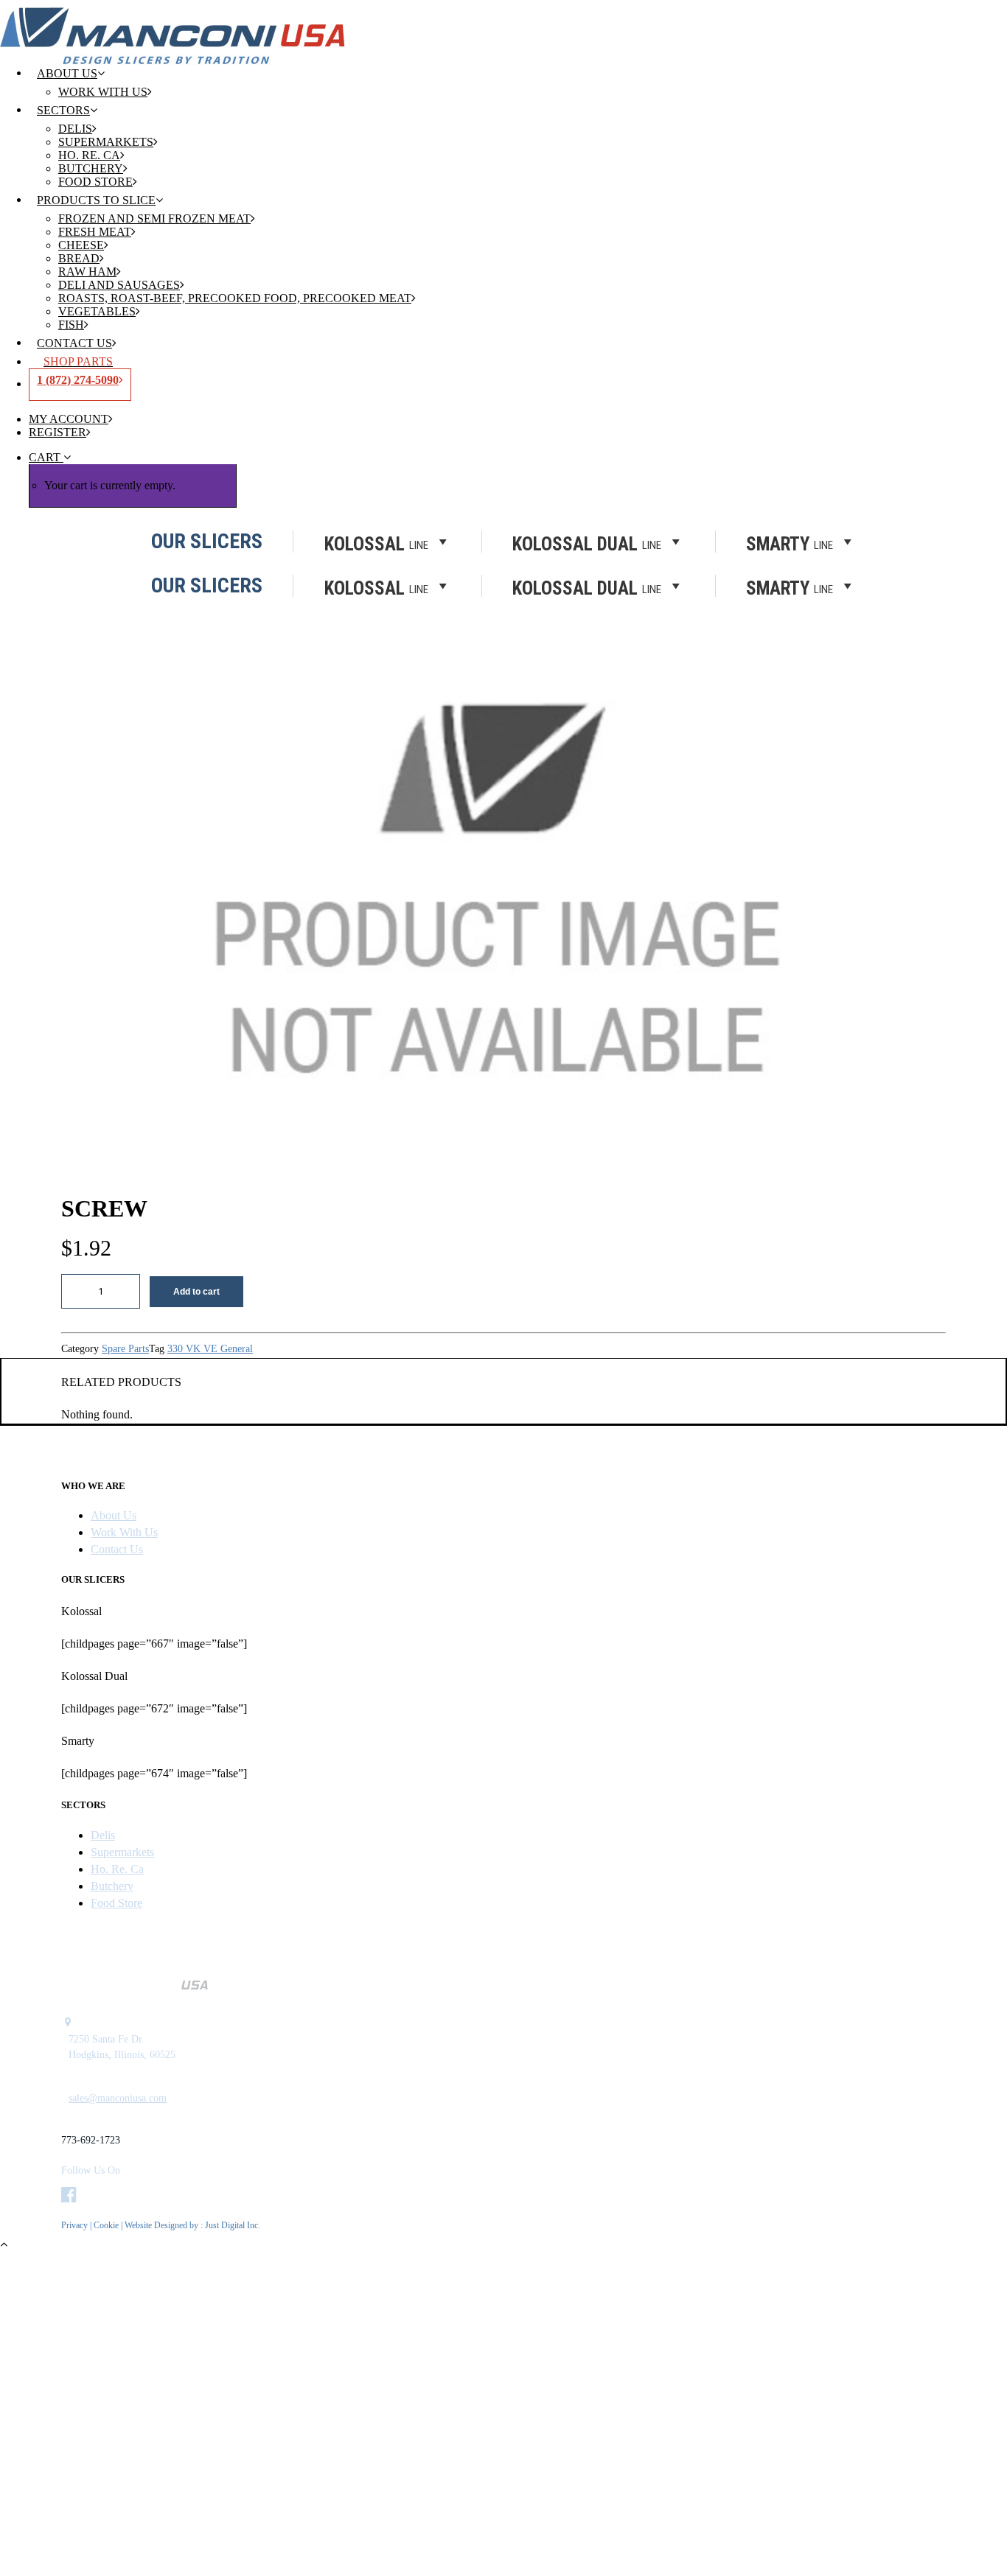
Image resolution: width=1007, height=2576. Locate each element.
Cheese (81, 245)
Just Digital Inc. (233, 2225)
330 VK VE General (210, 1349)
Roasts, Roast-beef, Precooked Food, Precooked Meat (235, 298)
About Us (67, 73)
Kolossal (376, 587)
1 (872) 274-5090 (78, 380)
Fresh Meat (95, 232)
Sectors (63, 110)
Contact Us (74, 343)
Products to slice (96, 200)
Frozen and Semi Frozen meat (154, 218)
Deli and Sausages (119, 285)
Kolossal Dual (587, 587)
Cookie (107, 2225)
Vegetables (97, 311)
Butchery (91, 168)
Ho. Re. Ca (89, 155)
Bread (79, 258)
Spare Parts (125, 1349)
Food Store (95, 182)
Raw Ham (87, 272)
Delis (75, 129)
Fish (71, 325)
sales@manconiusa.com (118, 2098)
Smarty (790, 587)
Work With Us (103, 92)
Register (58, 432)
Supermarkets (106, 142)
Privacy (74, 2225)
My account (69, 419)
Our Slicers (207, 586)
